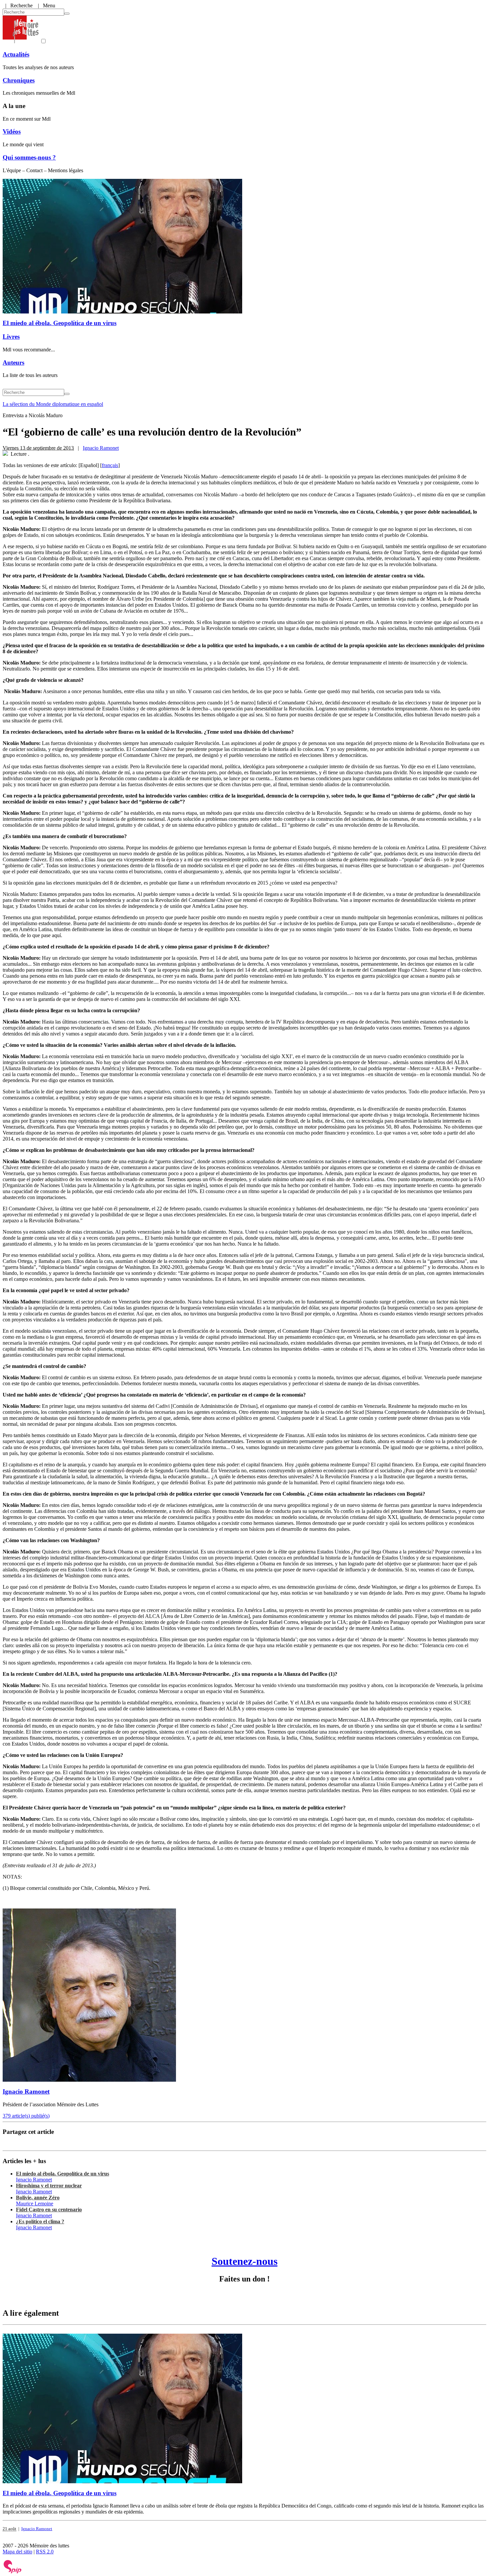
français (110, 465)
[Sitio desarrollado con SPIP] (13, 2572)
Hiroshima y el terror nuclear (49, 2186)
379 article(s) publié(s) (26, 2116)
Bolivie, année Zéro (38, 2198)
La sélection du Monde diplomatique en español (53, 404)
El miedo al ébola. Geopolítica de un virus (60, 323)
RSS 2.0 (45, 2552)
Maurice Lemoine (35, 2204)
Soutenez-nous (244, 2261)
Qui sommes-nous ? (29, 157)
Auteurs (13, 363)
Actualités (16, 54)
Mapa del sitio (17, 2552)
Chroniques (19, 80)
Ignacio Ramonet (101, 448)
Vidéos (12, 131)
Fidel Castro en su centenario (49, 2209)
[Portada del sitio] (21, 41)
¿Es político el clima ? (40, 2221)
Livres (11, 337)
